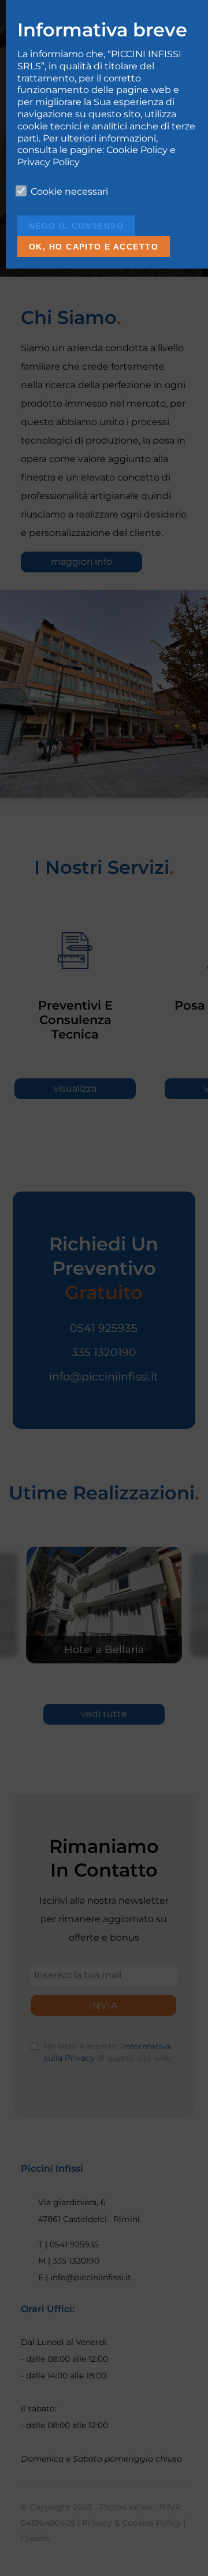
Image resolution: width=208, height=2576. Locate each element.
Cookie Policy (137, 150)
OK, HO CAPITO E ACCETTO (94, 247)
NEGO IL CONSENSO (76, 226)
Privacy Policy (49, 162)
